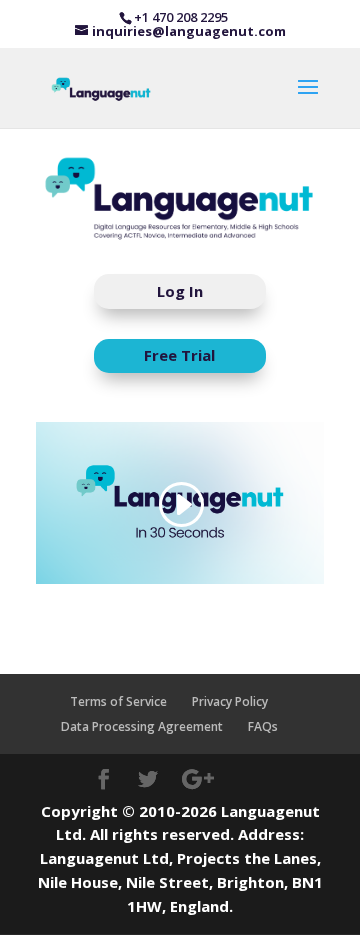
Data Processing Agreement (142, 726)
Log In (180, 291)
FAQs (263, 726)
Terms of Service (118, 701)
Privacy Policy (230, 701)
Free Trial (179, 355)
